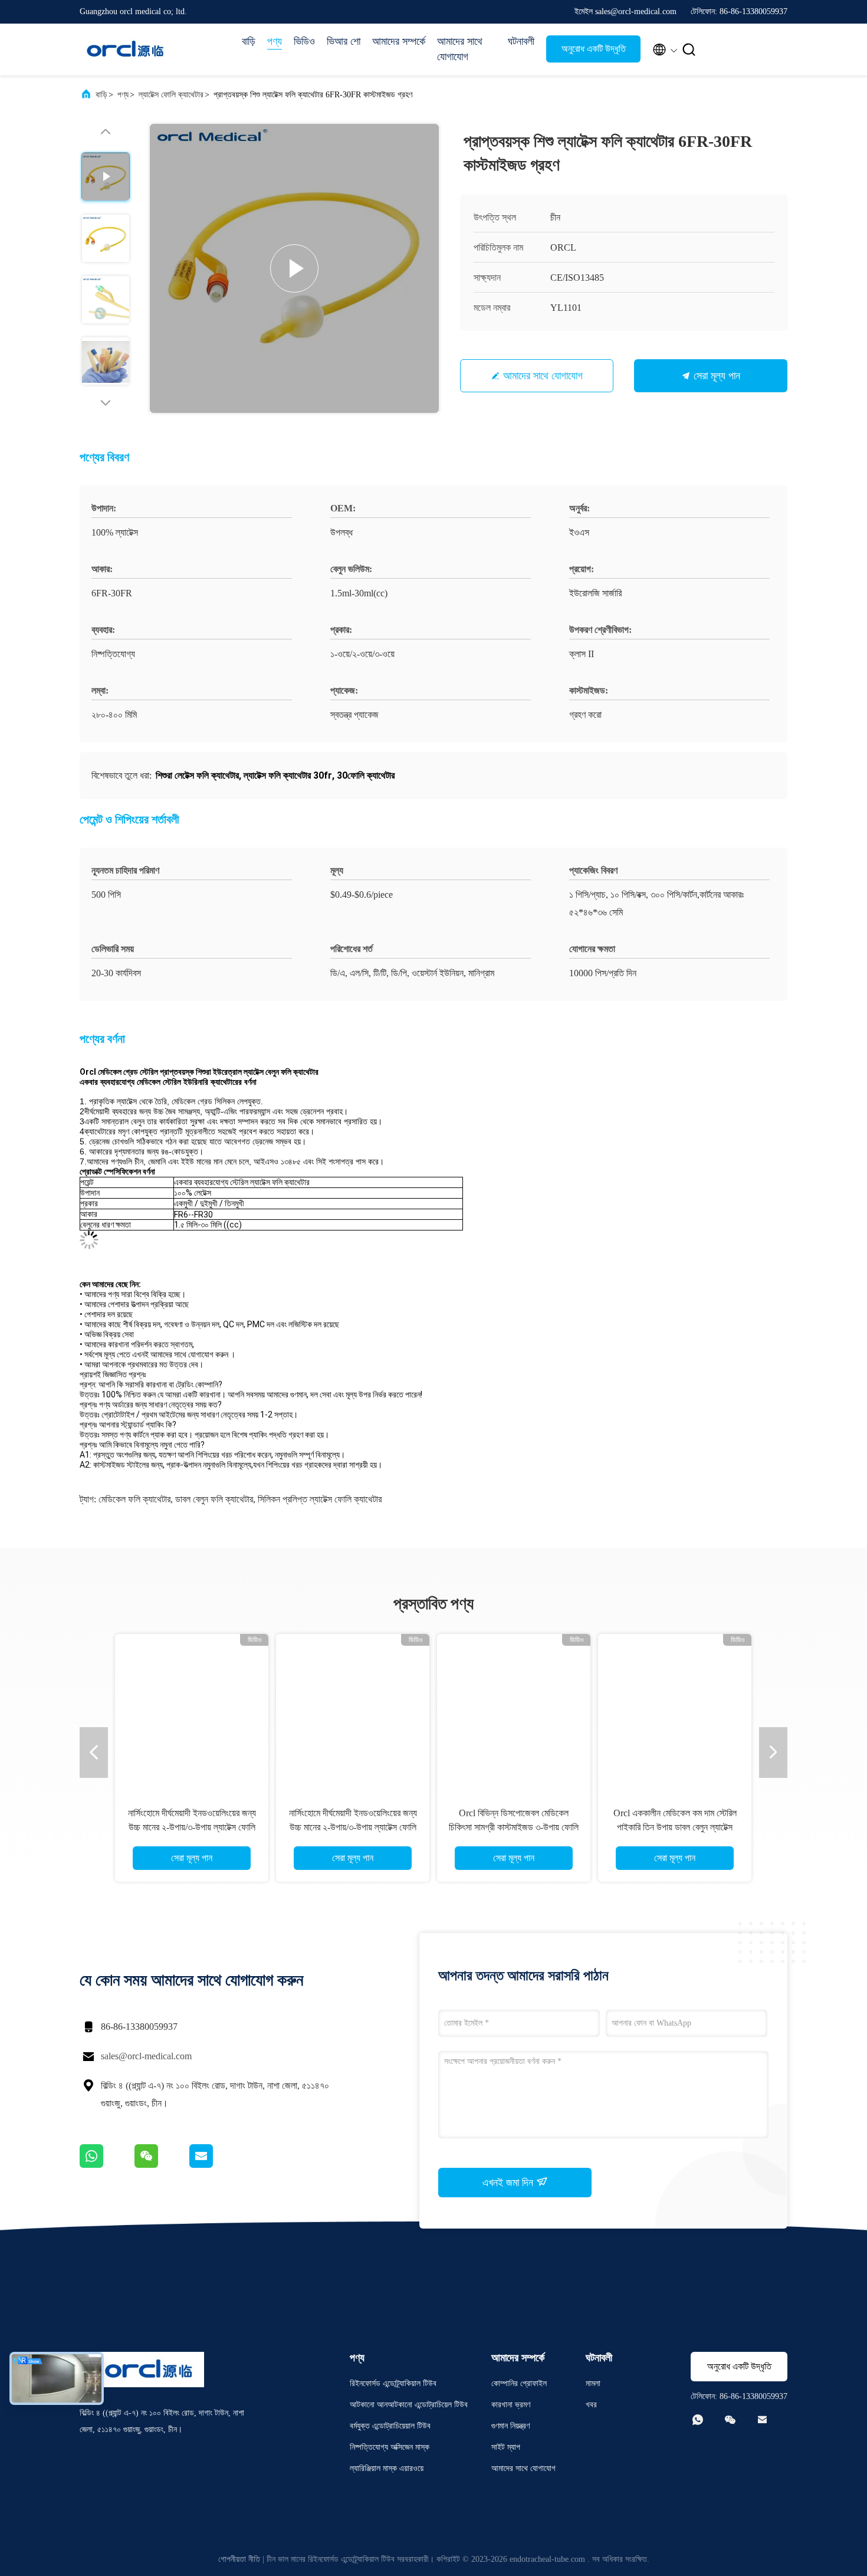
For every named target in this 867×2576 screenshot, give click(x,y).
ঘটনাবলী (521, 41)
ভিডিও (304, 41)
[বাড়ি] (127, 50)
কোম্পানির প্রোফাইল (519, 2383)
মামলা (593, 2383)
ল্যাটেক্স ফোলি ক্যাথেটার (171, 95)
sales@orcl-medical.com (146, 2056)
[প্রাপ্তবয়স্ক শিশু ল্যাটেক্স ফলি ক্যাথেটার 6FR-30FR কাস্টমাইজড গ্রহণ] (294, 268)
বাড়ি (249, 41)
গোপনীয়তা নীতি (239, 2559)
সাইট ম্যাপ (506, 2447)
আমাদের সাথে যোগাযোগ (460, 49)
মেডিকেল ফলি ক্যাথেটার (134, 1499)
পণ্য (275, 41)
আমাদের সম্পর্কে (399, 41)
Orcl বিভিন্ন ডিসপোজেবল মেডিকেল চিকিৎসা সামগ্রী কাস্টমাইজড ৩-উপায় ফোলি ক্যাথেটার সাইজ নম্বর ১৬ (514, 1827)
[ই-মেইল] (216, 2165)
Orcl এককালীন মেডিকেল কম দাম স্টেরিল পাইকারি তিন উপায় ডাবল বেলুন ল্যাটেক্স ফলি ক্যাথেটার (675, 1827)
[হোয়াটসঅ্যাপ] (107, 2165)
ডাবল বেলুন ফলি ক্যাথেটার (214, 1499)
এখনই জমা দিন (509, 2183)
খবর (591, 2405)
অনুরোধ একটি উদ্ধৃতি (594, 49)
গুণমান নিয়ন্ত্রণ (510, 2426)
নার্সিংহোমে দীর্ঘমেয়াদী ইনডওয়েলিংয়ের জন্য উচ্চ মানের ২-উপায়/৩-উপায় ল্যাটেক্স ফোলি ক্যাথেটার (192, 1827)
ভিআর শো (344, 41)
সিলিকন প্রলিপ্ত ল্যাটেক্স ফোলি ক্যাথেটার (320, 1499)
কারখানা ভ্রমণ (511, 2405)
